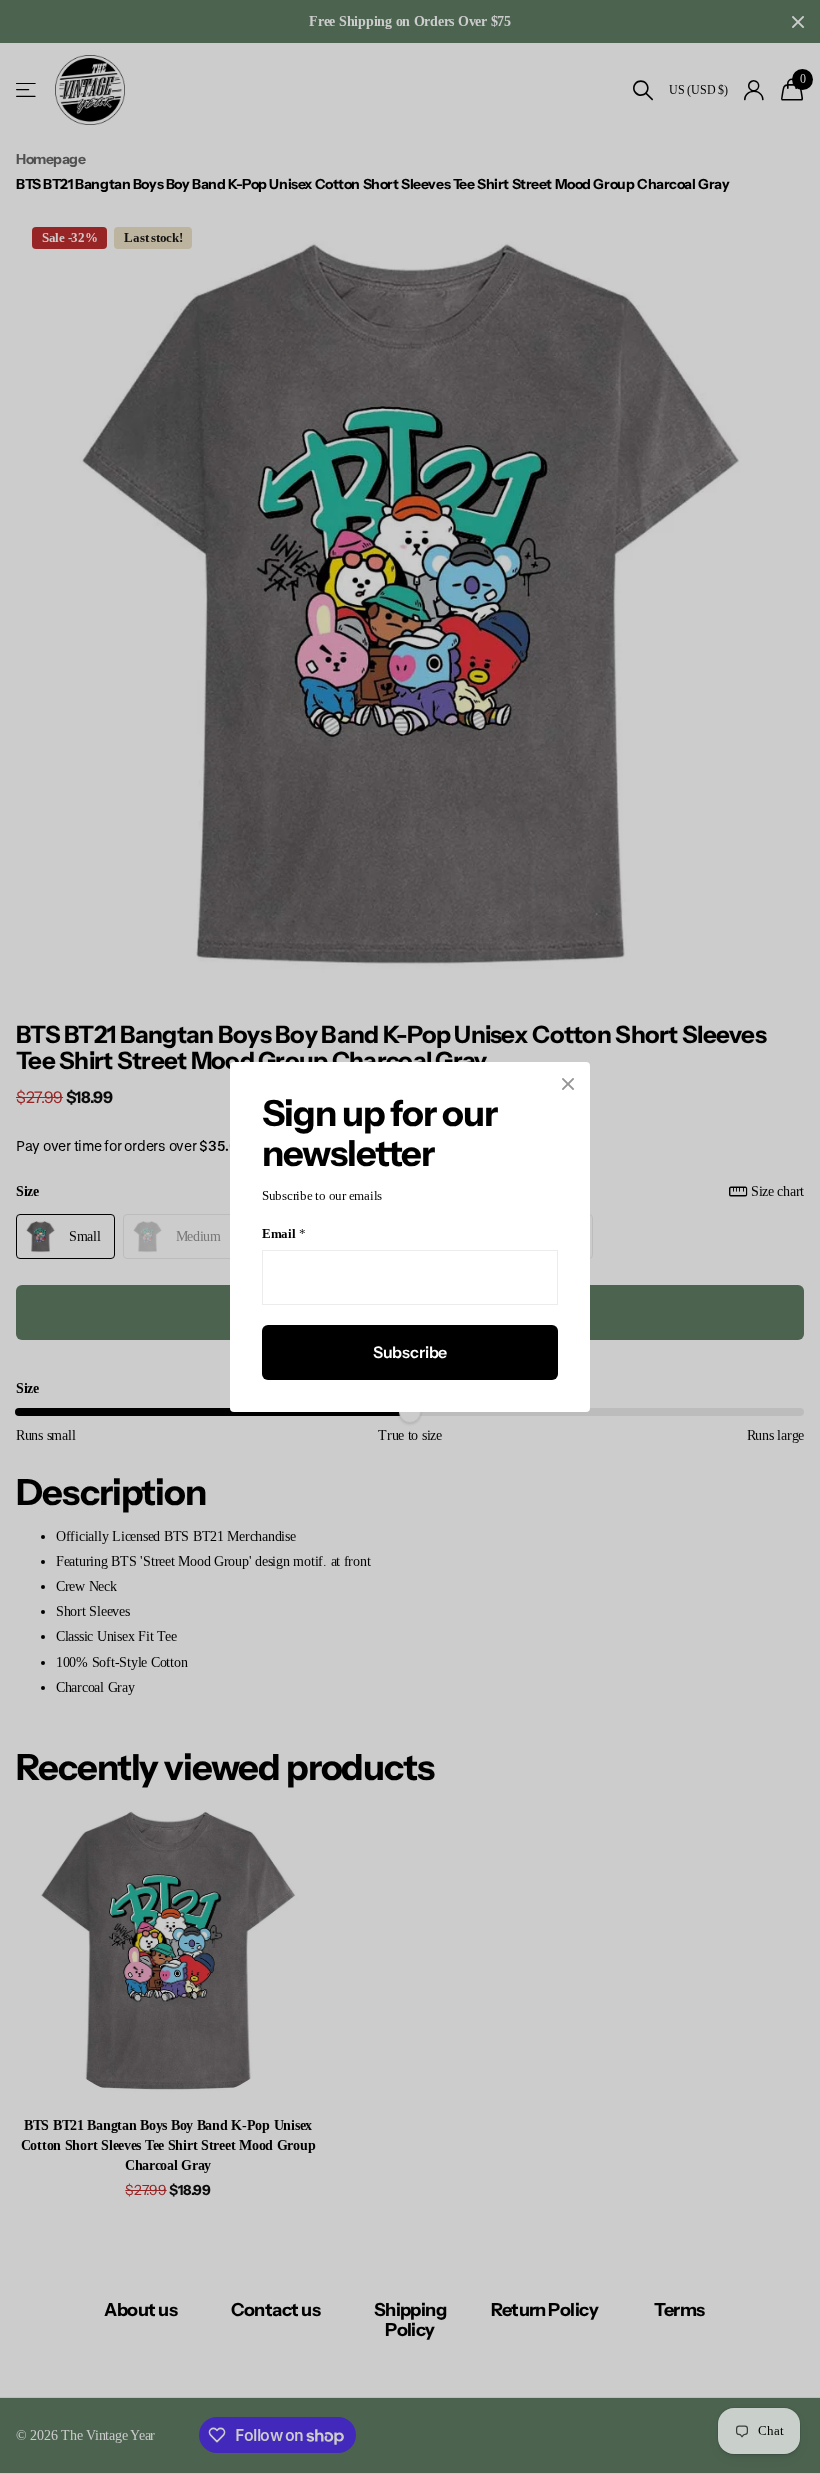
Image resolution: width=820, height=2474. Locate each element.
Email (283, 1234)
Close (568, 1084)
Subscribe (410, 1352)
